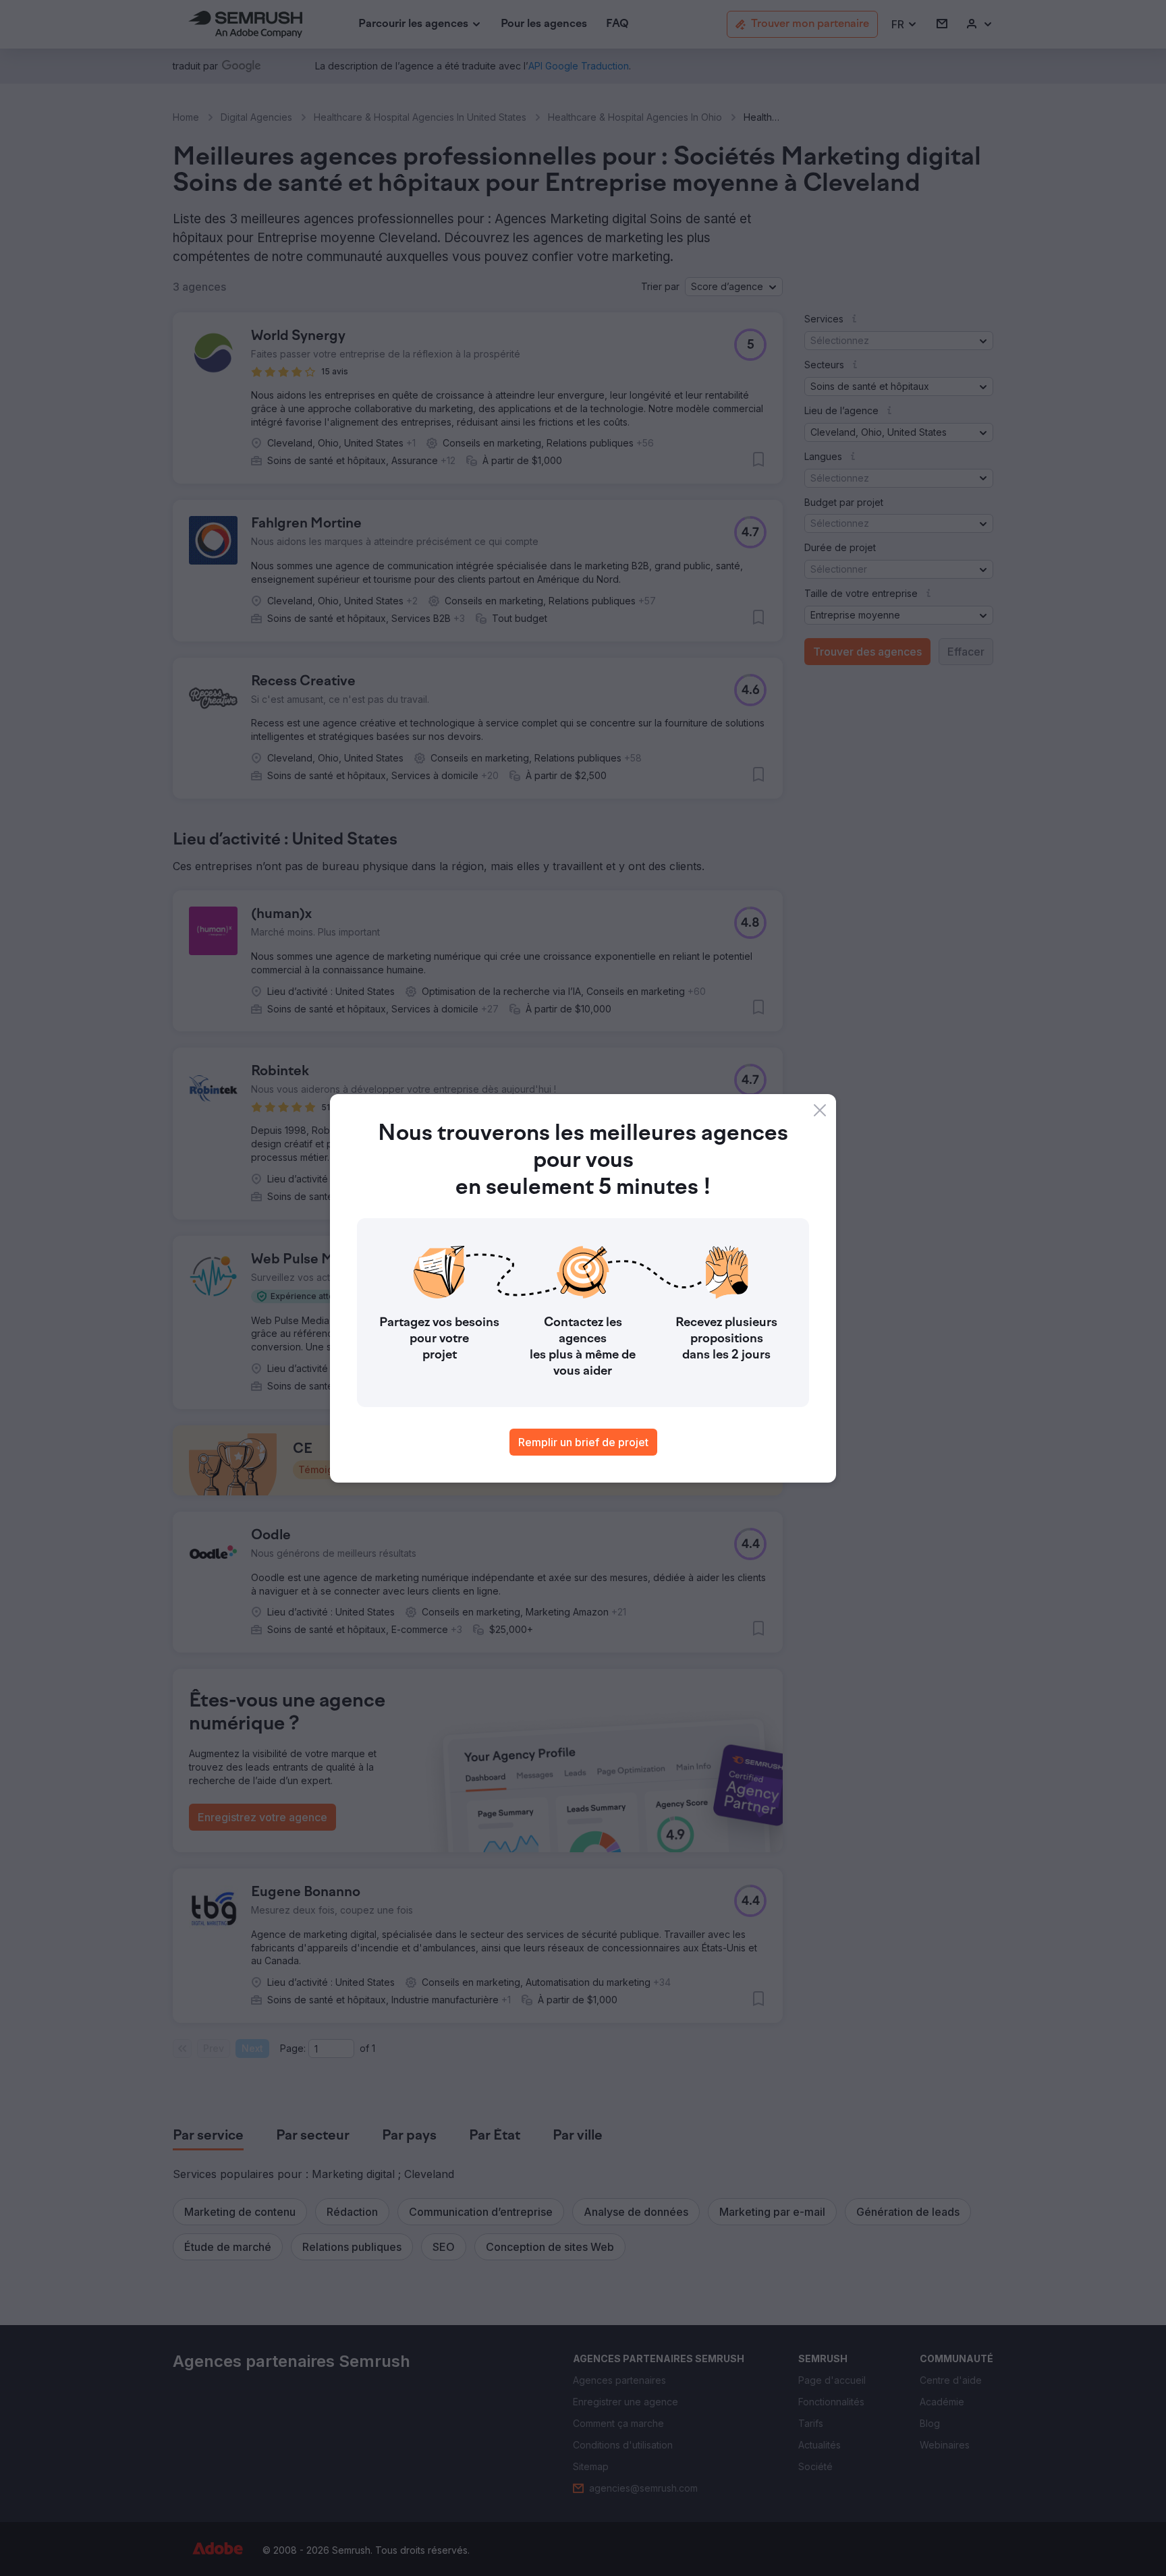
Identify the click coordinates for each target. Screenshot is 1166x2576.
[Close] (820, 1110)
